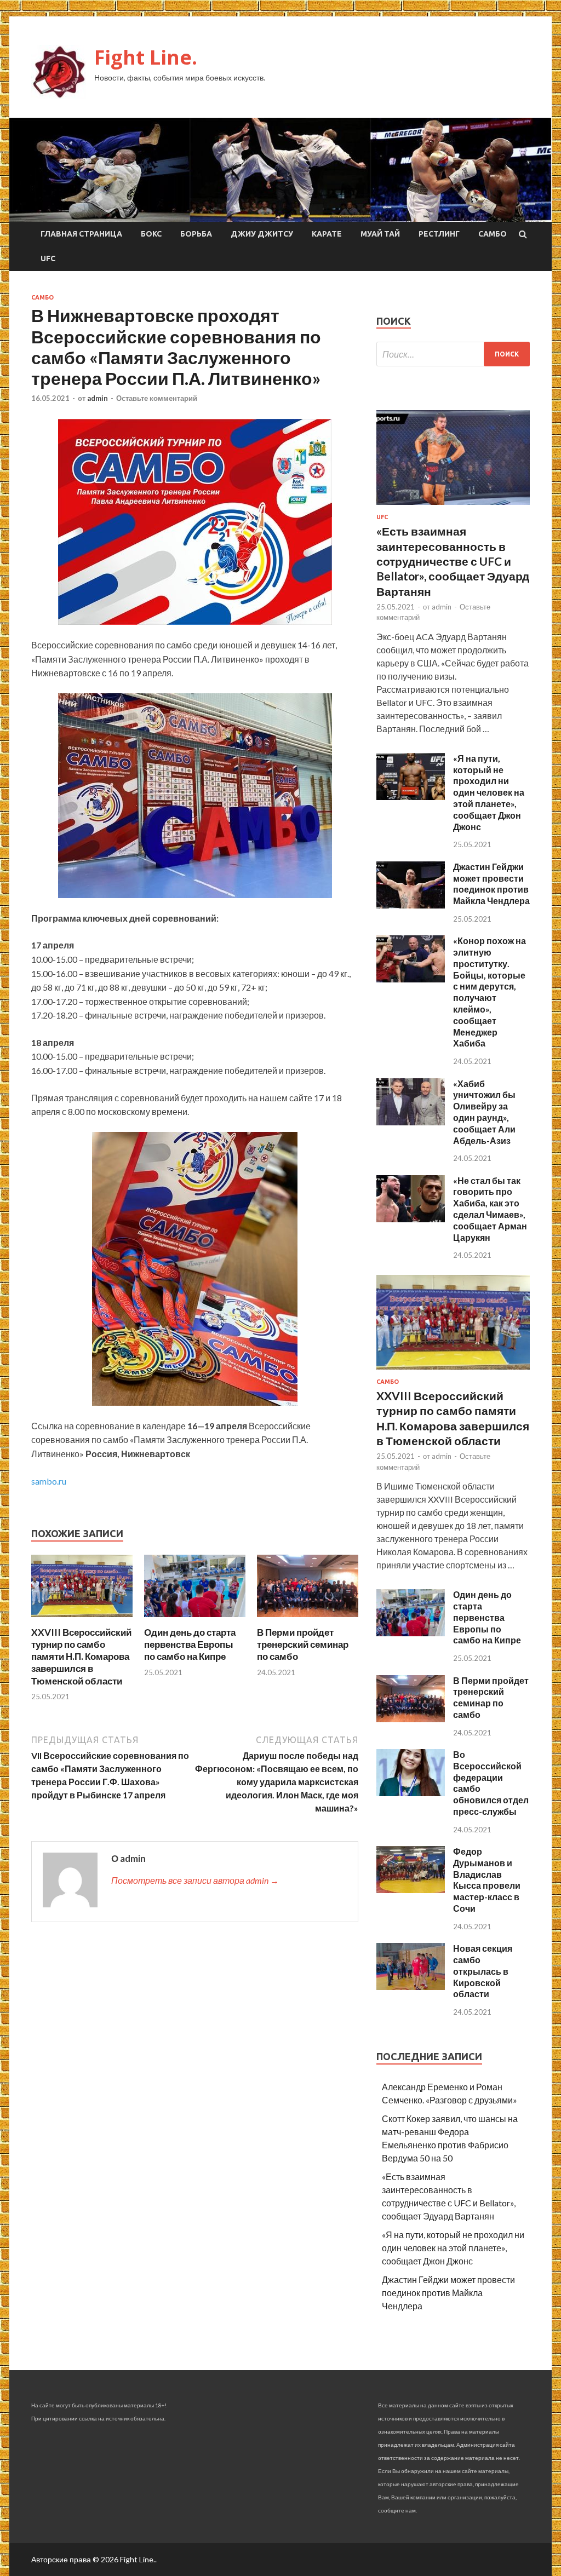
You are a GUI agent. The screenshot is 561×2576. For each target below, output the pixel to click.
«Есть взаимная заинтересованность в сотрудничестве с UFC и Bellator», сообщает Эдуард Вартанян (453, 561)
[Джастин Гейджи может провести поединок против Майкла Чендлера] (411, 905)
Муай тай (380, 234)
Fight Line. (146, 57)
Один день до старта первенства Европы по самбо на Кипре (190, 1644)
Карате (327, 234)
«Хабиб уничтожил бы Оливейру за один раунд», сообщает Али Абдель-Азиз (484, 1112)
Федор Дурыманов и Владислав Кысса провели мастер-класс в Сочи (487, 1880)
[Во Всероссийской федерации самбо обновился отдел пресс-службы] (411, 1793)
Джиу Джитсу (262, 234)
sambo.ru (49, 1481)
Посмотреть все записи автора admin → (195, 1880)
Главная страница (81, 234)
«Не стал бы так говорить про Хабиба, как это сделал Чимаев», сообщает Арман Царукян (490, 1209)
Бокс (151, 234)
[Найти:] (453, 354)
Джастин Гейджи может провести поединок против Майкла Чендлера (491, 884)
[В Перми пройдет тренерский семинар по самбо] (308, 1620)
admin (98, 398)
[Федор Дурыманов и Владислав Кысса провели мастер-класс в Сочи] (411, 1890)
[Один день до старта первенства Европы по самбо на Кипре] (195, 1620)
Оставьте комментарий (157, 398)
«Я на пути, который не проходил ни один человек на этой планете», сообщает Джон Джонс (489, 792)
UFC (48, 258)
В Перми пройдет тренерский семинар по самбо (303, 1644)
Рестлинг (439, 234)
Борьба (196, 234)
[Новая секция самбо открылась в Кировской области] (411, 1986)
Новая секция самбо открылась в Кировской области (483, 1971)
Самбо (493, 234)
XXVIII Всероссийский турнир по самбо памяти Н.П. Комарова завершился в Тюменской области (81, 1656)
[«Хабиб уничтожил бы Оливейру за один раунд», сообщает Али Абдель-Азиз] (411, 1122)
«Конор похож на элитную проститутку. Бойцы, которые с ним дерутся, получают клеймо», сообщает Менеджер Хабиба (490, 992)
